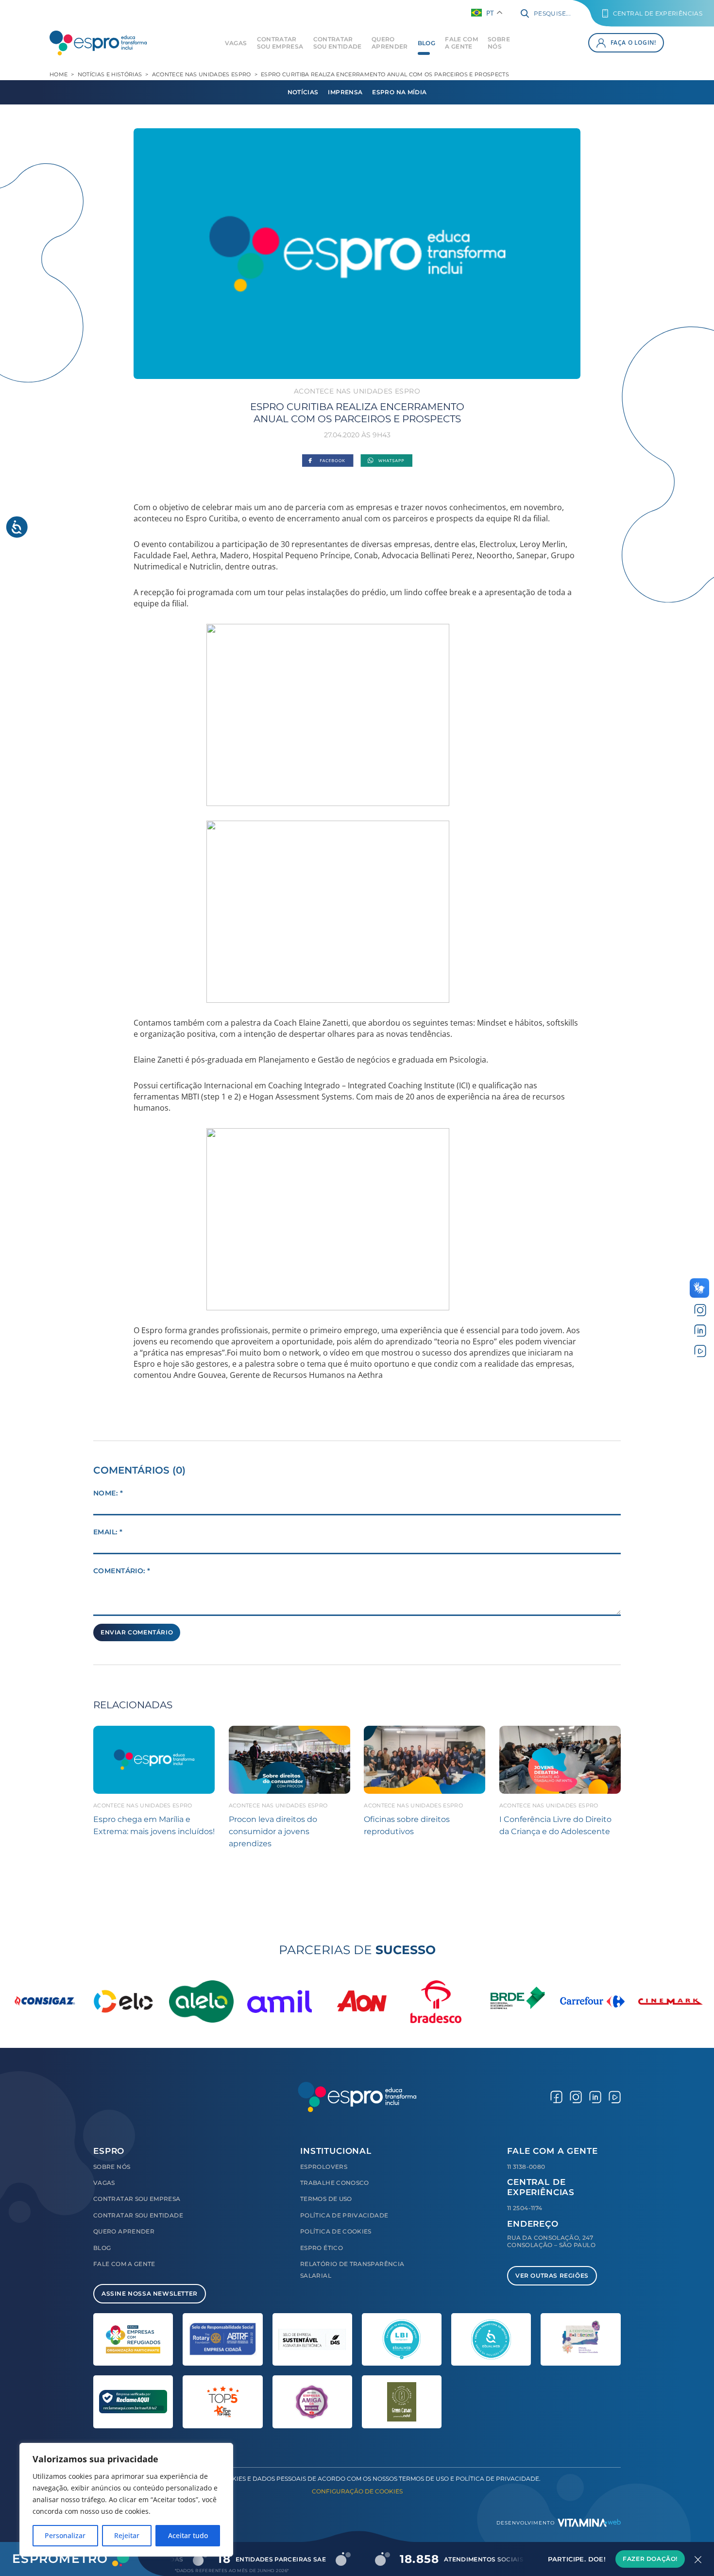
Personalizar (65, 2535)
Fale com (461, 43)
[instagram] (700, 1310)
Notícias (303, 92)
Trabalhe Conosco (335, 2183)
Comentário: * (122, 1571)
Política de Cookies (336, 2231)
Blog (426, 43)
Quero (390, 43)
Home (59, 74)
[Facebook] (328, 461)
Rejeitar (127, 2535)
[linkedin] (700, 1331)
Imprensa (345, 92)
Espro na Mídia (399, 92)
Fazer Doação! (650, 2559)
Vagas (236, 43)
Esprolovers (324, 2167)
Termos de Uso (326, 2199)
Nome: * (108, 1493)
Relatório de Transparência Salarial (352, 2270)
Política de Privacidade (344, 2215)
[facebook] (556, 2097)
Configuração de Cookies (357, 2491)
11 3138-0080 (526, 2167)
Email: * (108, 1532)
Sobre (499, 43)
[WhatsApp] (386, 461)
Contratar (280, 43)
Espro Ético (322, 2248)
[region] (126, 2500)
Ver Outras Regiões (552, 2275)
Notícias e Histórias (110, 74)
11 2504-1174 (525, 2208)
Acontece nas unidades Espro (202, 74)
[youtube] (700, 1350)
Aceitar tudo (188, 2535)
